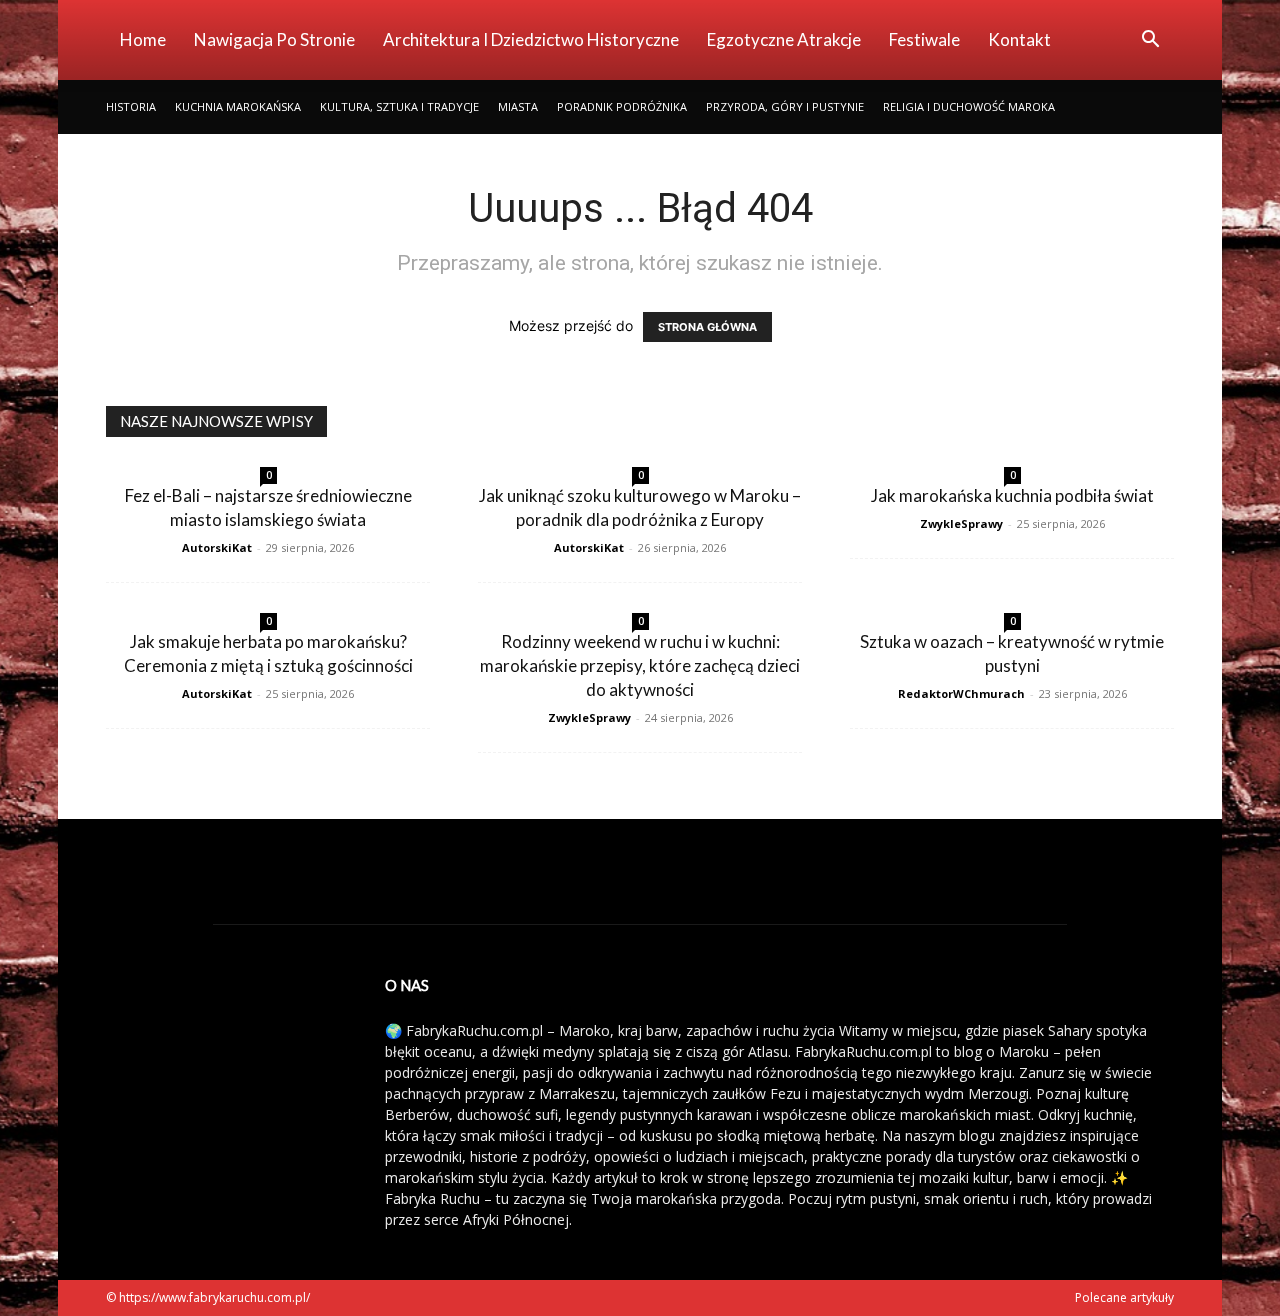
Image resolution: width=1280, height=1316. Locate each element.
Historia (131, 106)
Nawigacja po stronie (274, 39)
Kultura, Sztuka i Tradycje (399, 106)
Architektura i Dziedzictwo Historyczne (531, 39)
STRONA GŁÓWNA (707, 327)
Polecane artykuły (1124, 1297)
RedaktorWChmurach (961, 693)
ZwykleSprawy (961, 523)
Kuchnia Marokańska (238, 106)
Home (143, 39)
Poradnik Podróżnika (622, 106)
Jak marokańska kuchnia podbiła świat (1012, 495)
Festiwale (924, 39)
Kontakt (1019, 39)
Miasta (518, 106)
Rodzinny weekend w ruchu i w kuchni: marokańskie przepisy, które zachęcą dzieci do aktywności (640, 665)
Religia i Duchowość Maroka (969, 106)
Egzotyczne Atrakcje (784, 39)
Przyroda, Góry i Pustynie (785, 106)
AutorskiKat (217, 547)
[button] (1150, 41)
